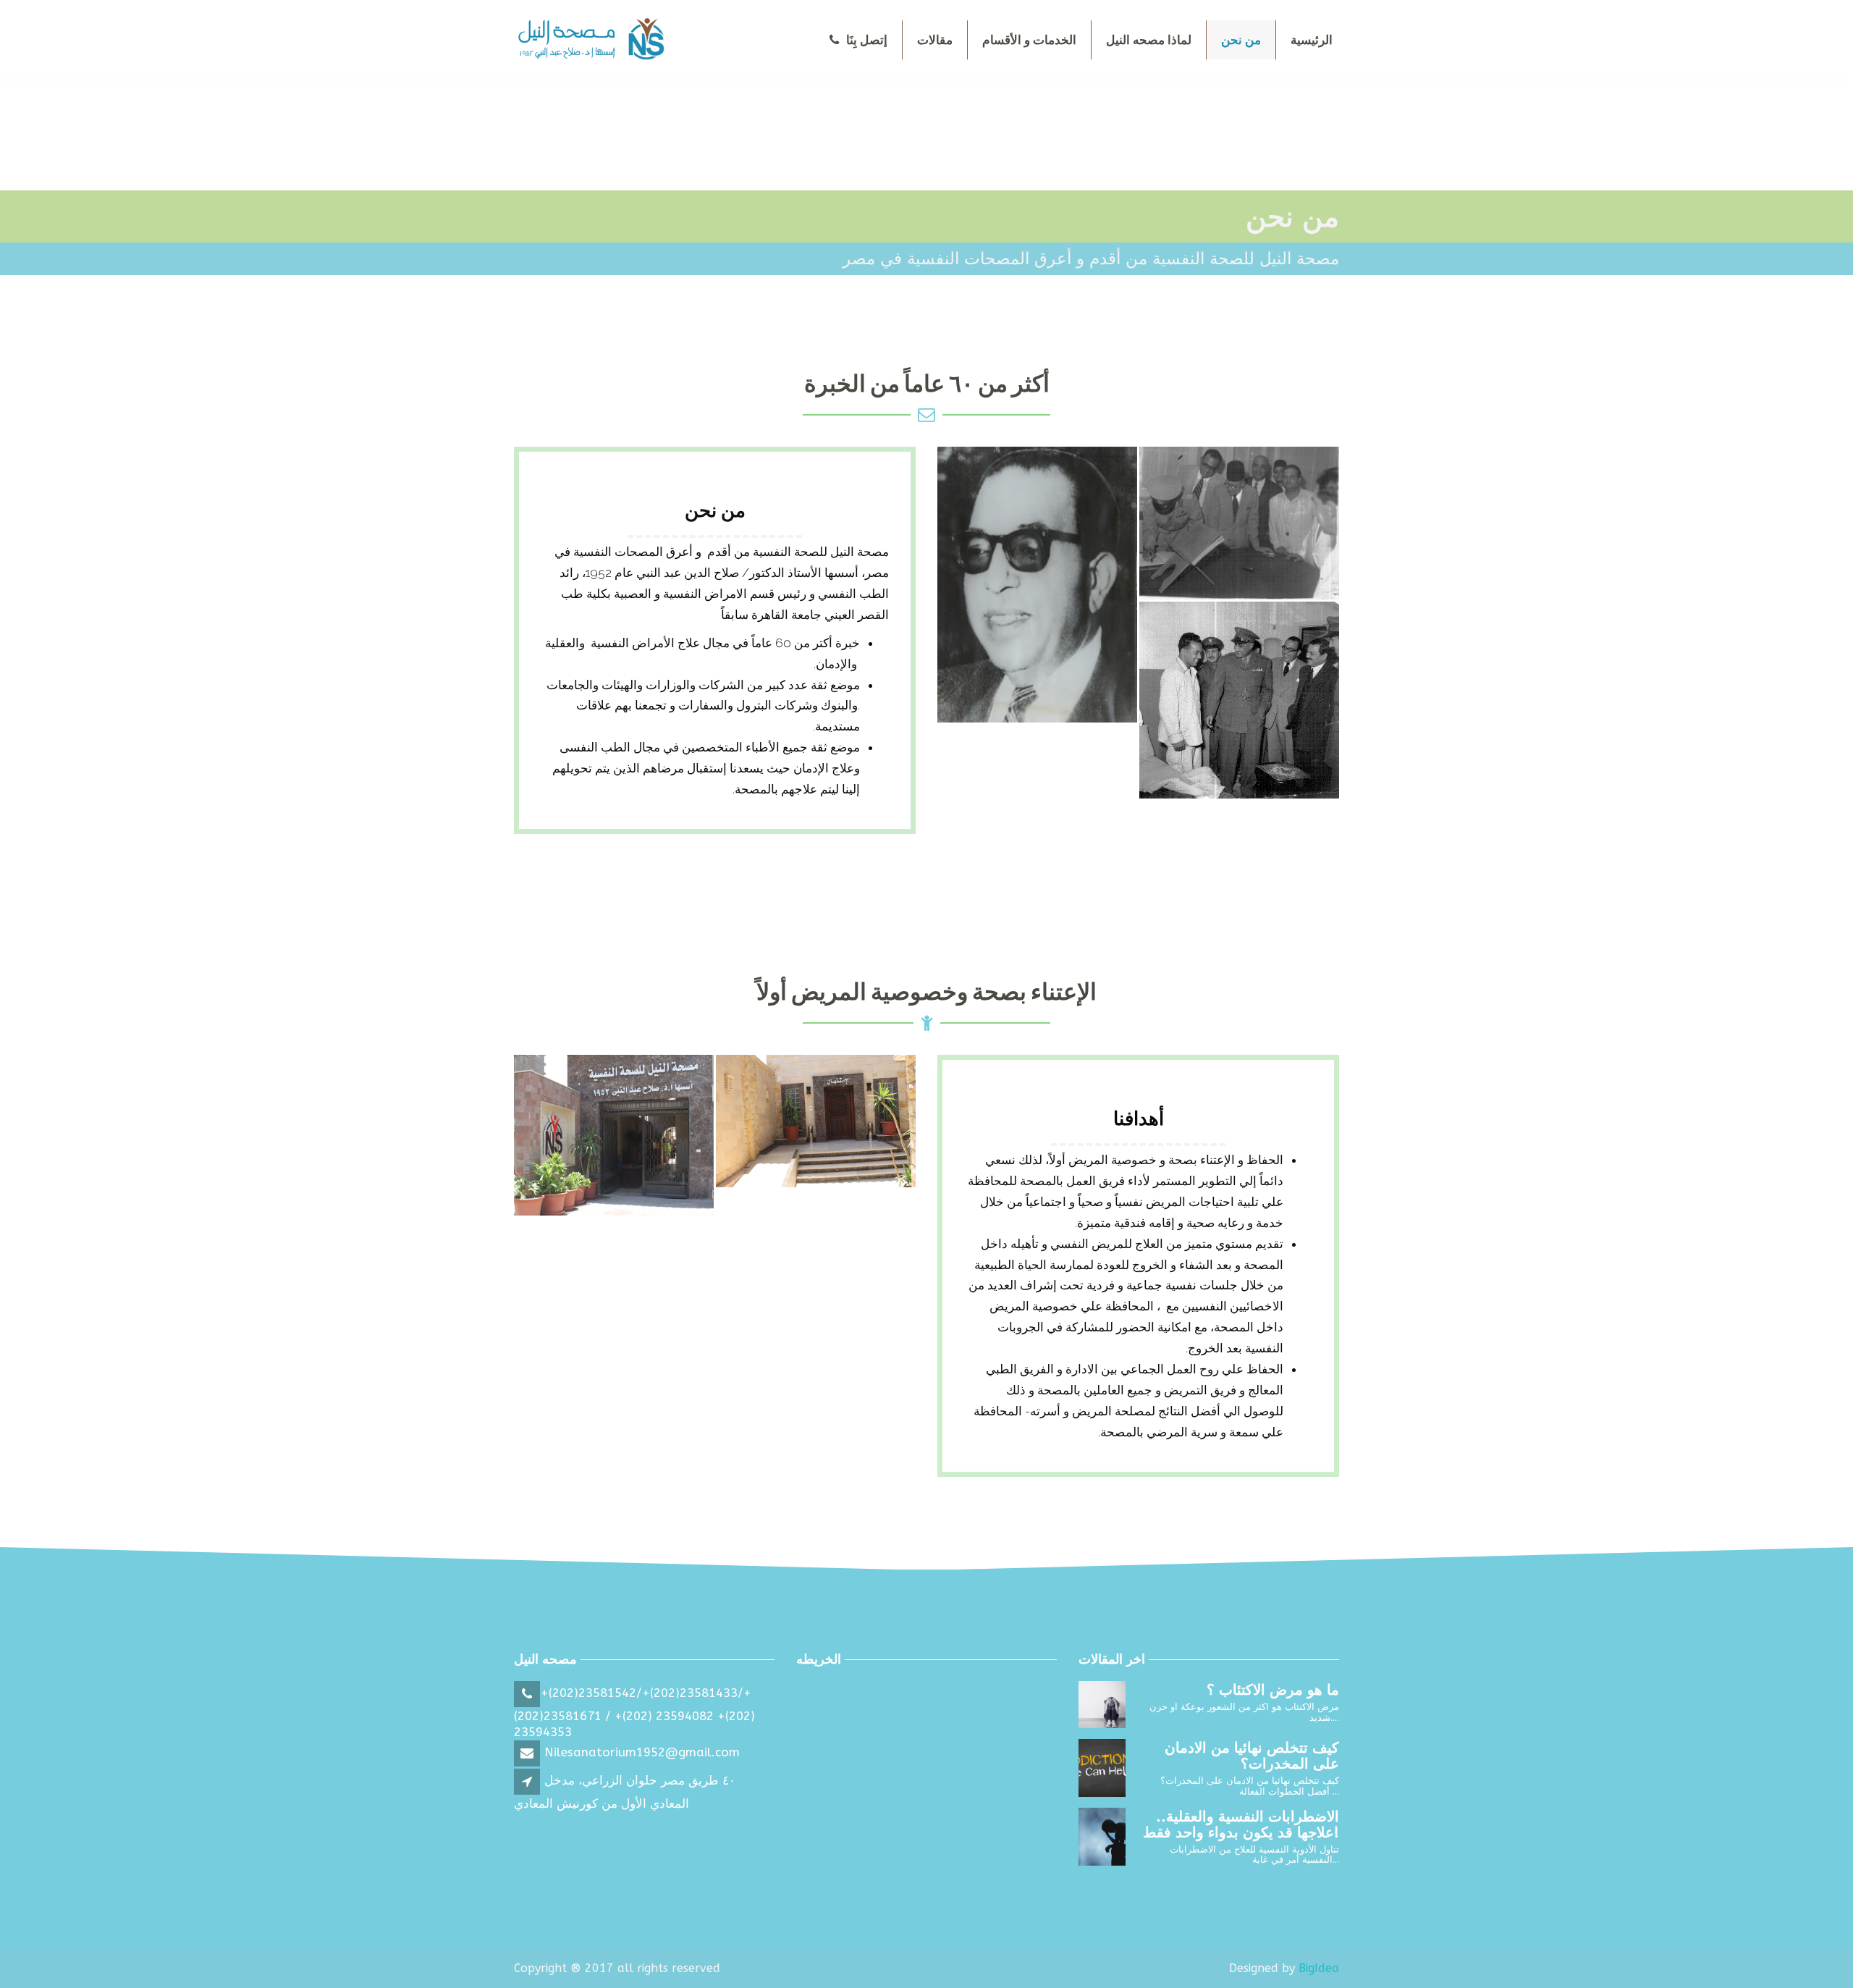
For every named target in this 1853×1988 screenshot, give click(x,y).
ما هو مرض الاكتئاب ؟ (1273, 1690)
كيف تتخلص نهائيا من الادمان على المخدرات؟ (1252, 1756)
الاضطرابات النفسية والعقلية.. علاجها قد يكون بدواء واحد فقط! (1241, 1825)
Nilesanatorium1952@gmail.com (640, 1752)
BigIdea (1319, 1968)
